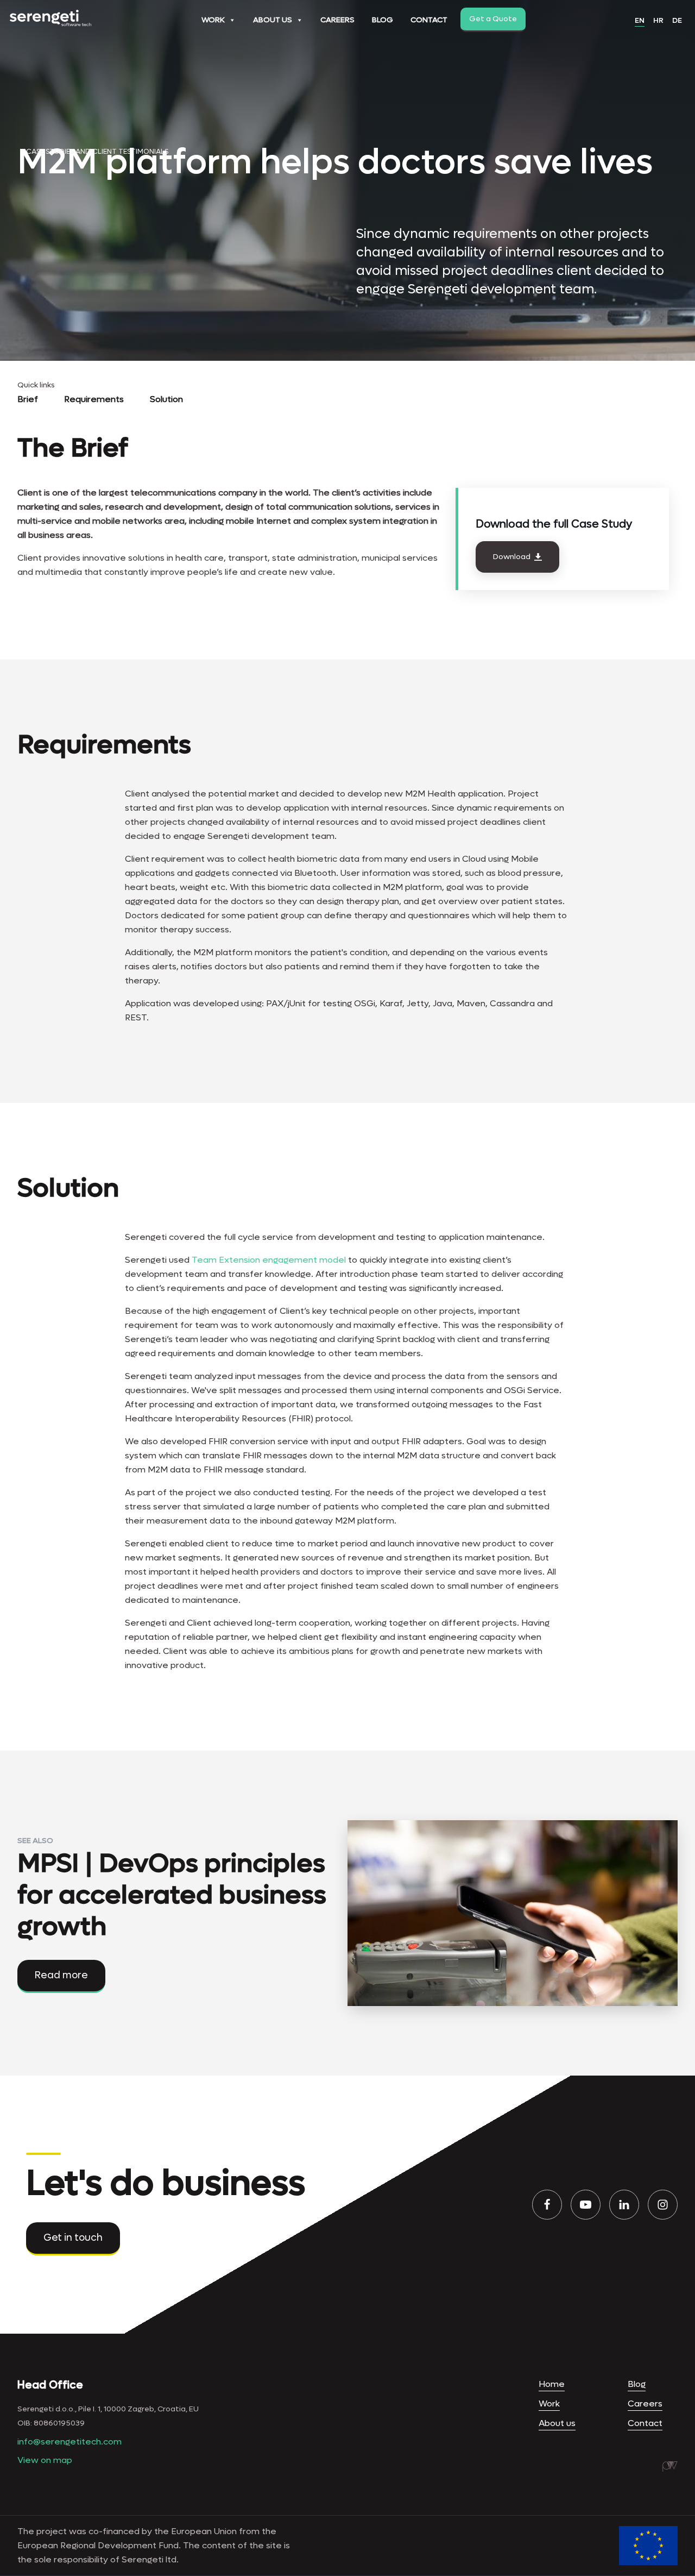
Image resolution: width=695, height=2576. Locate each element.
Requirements (94, 399)
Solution (166, 399)
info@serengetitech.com (69, 2442)
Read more (61, 1975)
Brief (28, 399)
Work (213, 20)
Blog (383, 20)
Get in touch (73, 2238)
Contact (429, 20)
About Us (273, 20)
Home (552, 2384)
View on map (45, 2460)
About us (557, 2423)
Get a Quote (493, 19)
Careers (337, 20)
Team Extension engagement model (269, 1260)
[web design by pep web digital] (670, 2466)
